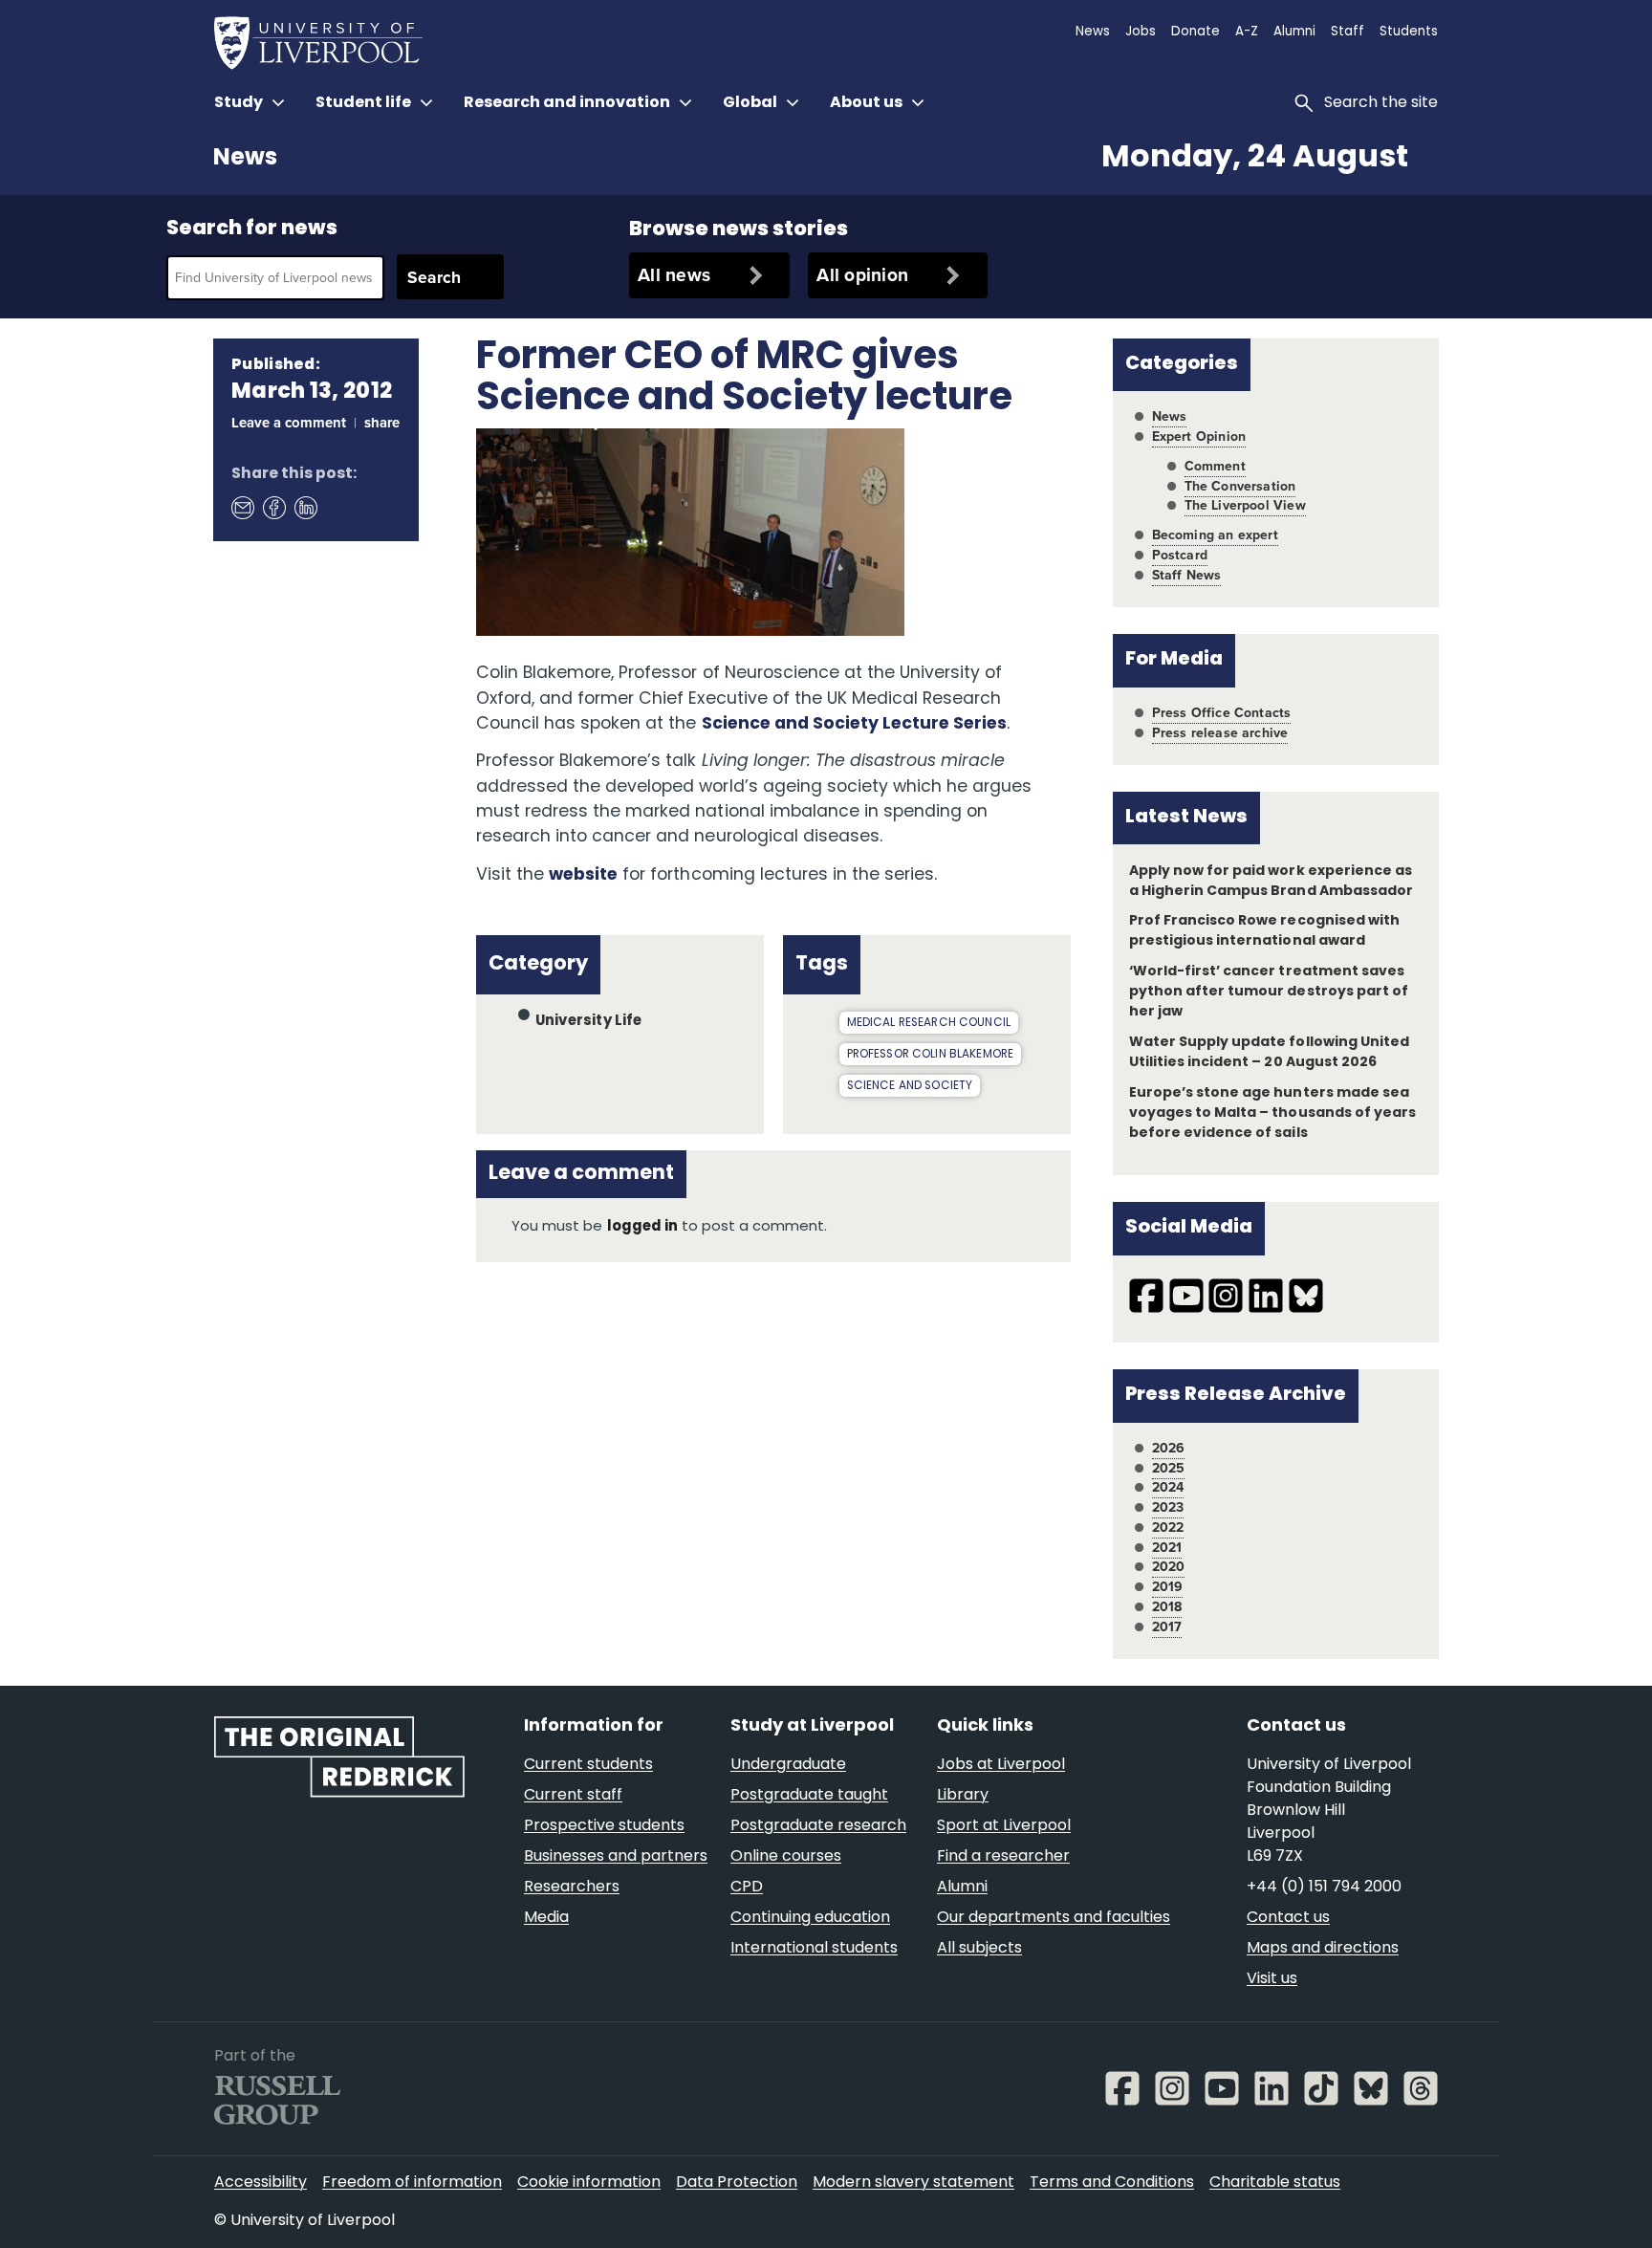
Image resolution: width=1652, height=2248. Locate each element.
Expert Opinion (1199, 437)
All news (674, 275)
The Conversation (1240, 486)
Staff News (1187, 575)
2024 (1168, 1487)
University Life (589, 1022)
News (245, 159)
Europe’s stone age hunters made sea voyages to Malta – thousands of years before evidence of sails (1272, 1113)
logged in (642, 1227)
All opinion (862, 275)
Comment (1215, 466)
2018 (1167, 1607)
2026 (1169, 1448)
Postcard (1180, 555)
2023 (1168, 1507)
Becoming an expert (1215, 535)
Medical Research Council (929, 1023)
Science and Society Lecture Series (855, 724)
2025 (1169, 1468)
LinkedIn (305, 507)
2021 (1167, 1548)
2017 (1167, 1627)
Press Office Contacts (1222, 713)
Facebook (273, 507)
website (583, 875)
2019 (1168, 1587)
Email (242, 507)
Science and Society (910, 1086)
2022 (1168, 1528)
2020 (1169, 1567)
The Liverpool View (1245, 505)
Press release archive (1220, 733)
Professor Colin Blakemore (931, 1055)
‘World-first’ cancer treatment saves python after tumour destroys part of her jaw (1269, 992)
